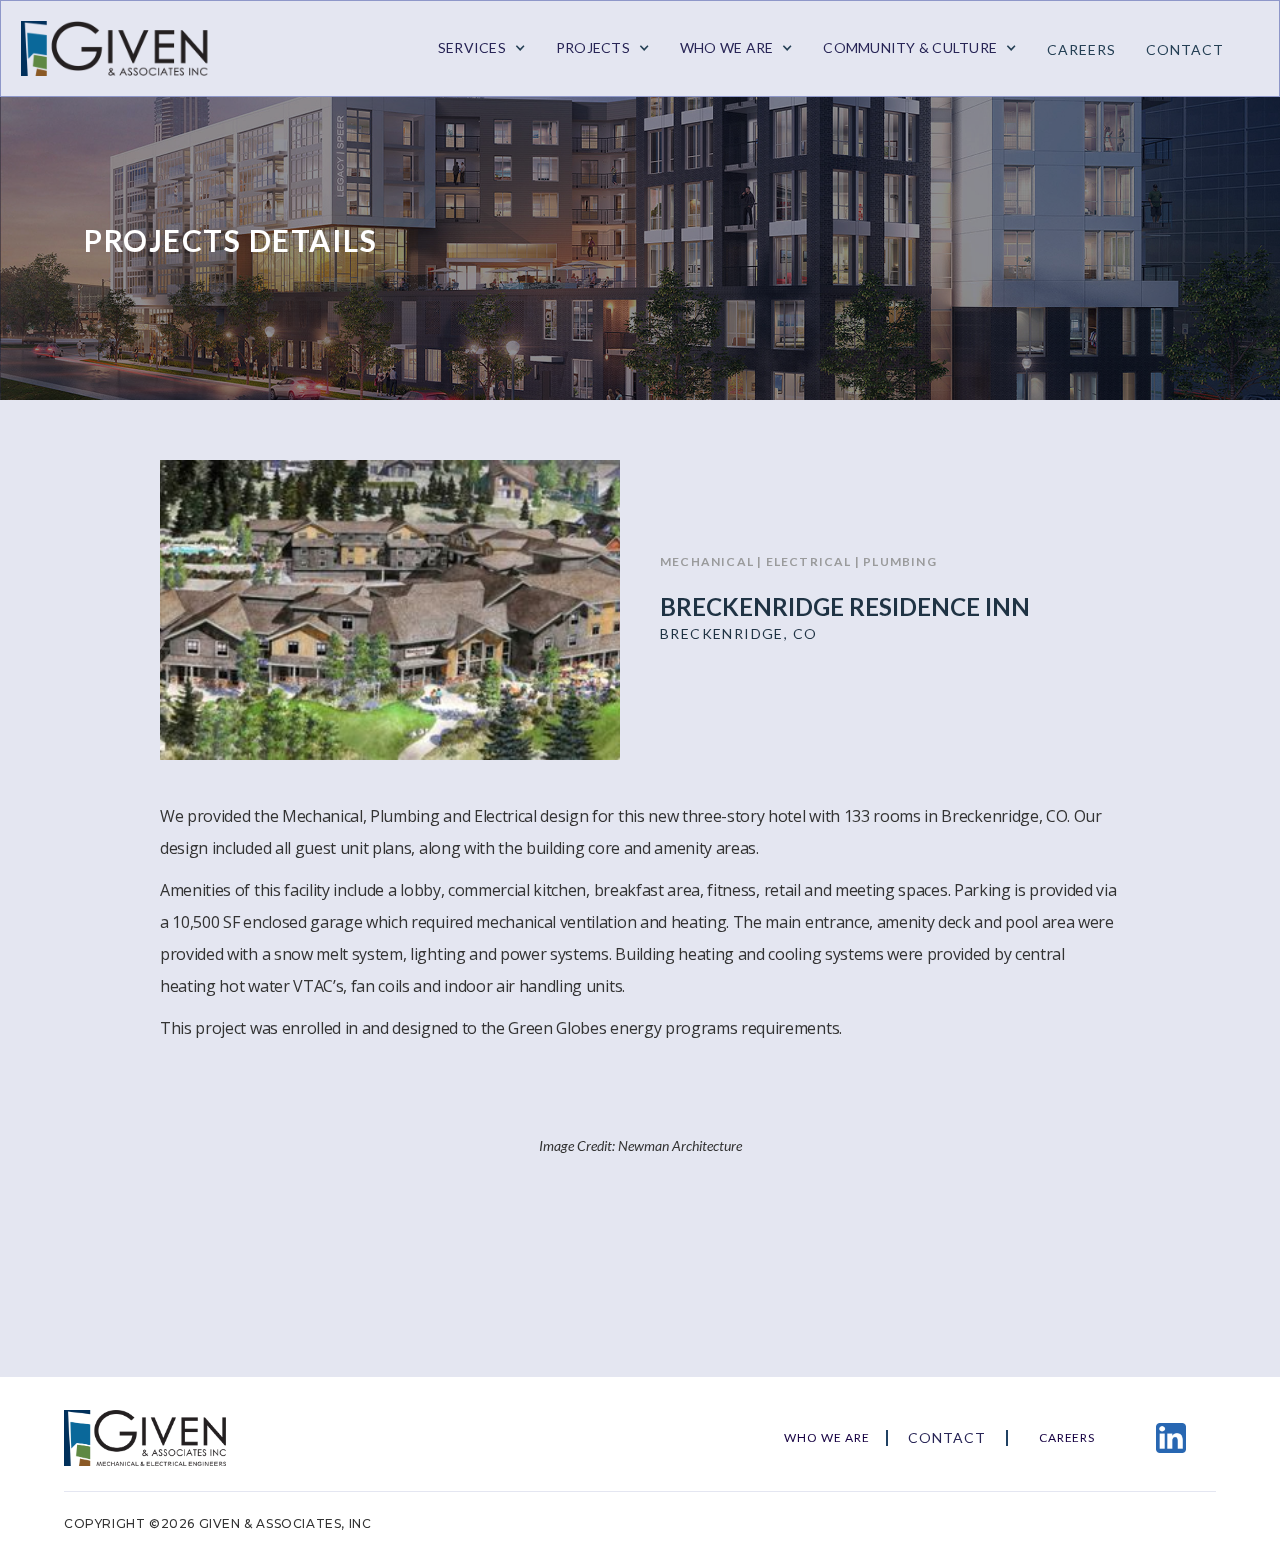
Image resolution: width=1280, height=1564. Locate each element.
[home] (126, 48)
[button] (482, 48)
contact (1185, 49)
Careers (1081, 49)
